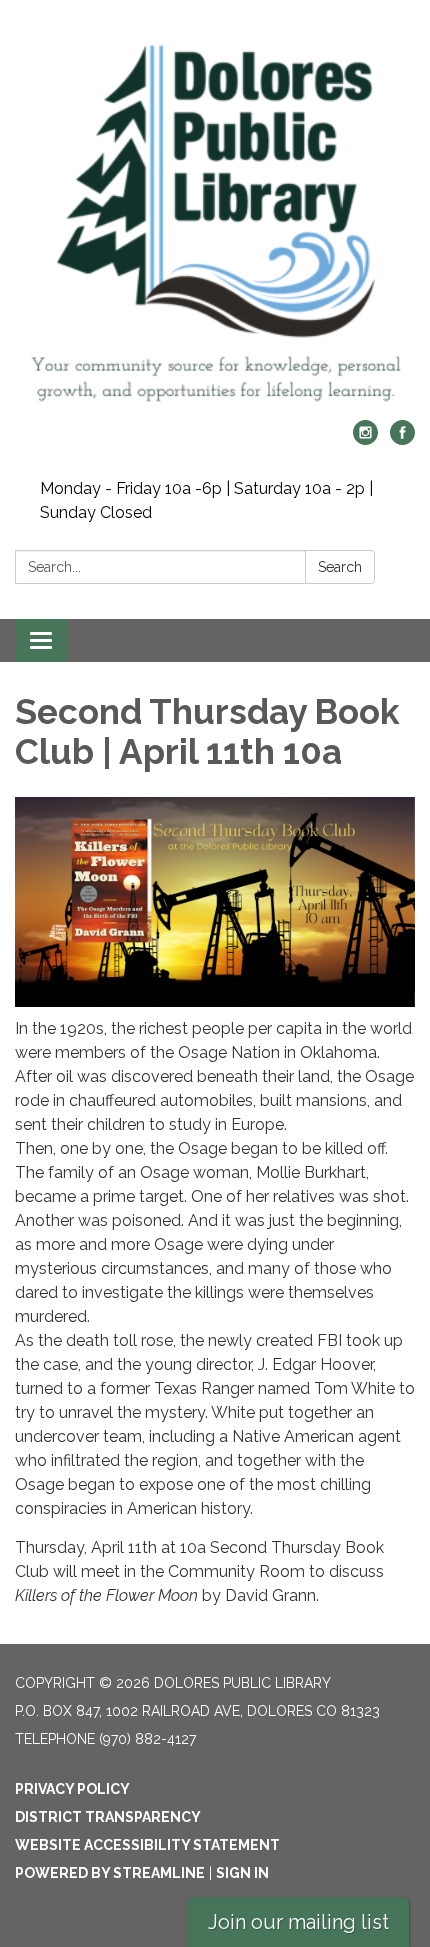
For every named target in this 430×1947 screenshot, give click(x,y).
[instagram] (365, 439)
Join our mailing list (298, 1922)
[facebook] (402, 439)
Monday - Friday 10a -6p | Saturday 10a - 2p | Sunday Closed (206, 500)
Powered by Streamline (110, 1873)
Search (340, 567)
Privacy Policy (72, 1789)
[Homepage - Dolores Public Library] (215, 220)
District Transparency (108, 1817)
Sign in (242, 1873)
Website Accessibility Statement (147, 1845)
